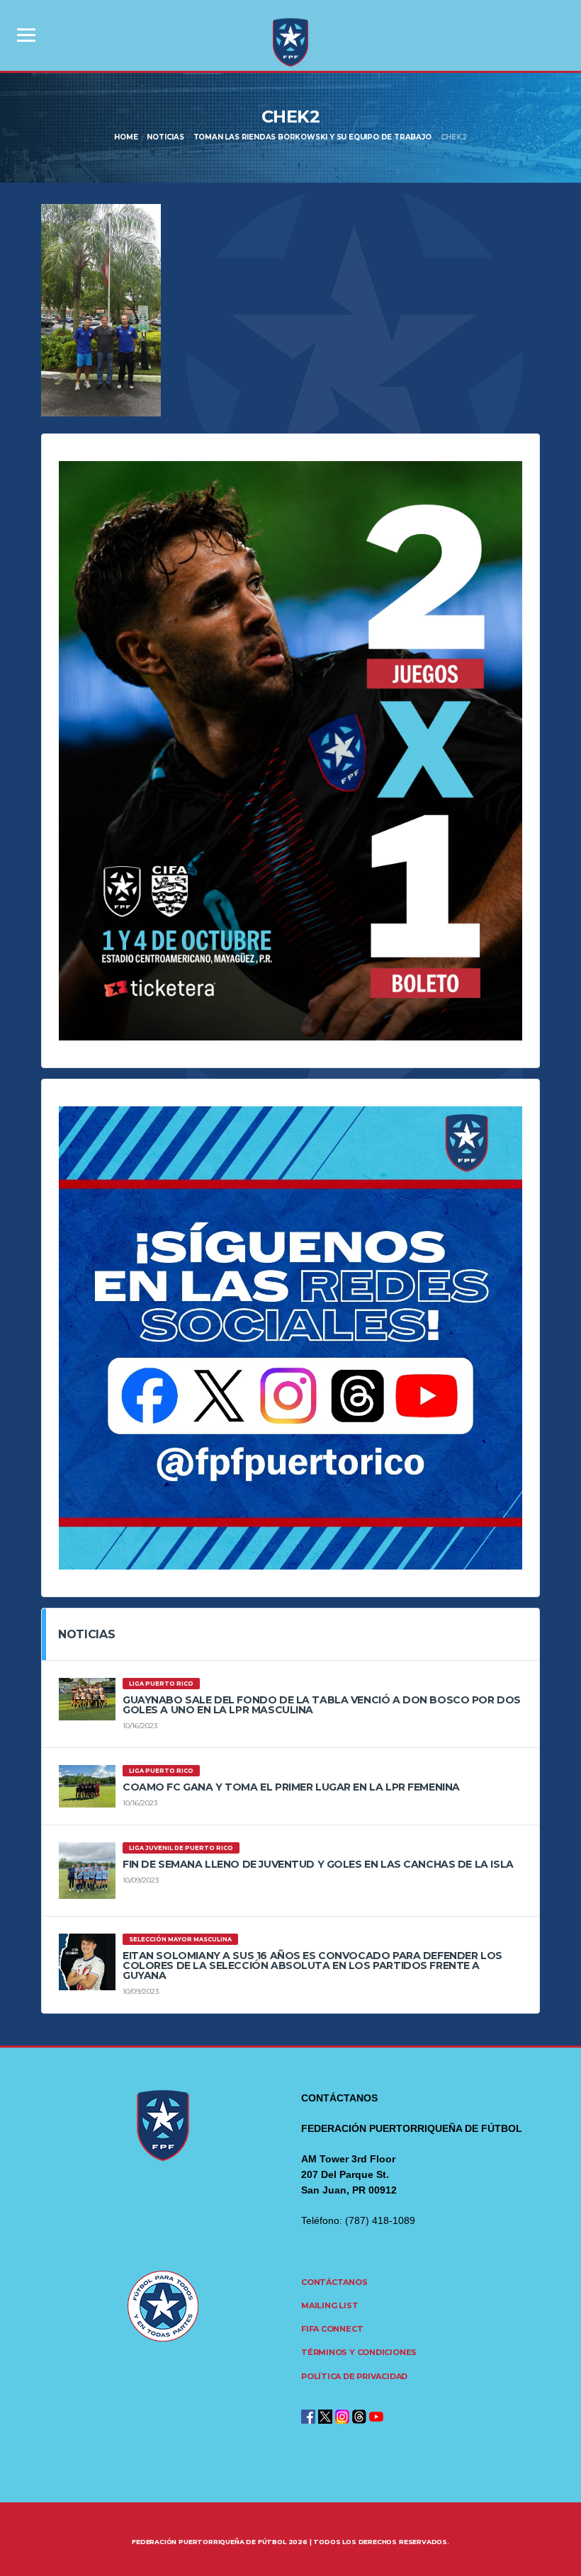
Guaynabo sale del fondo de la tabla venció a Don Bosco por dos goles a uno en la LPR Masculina (322, 1705)
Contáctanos (334, 2282)
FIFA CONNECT (332, 2329)
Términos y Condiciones (359, 2352)
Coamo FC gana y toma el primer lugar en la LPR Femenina (291, 1787)
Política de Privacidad (354, 2376)
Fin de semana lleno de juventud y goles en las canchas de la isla (318, 1864)
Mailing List (329, 2305)
